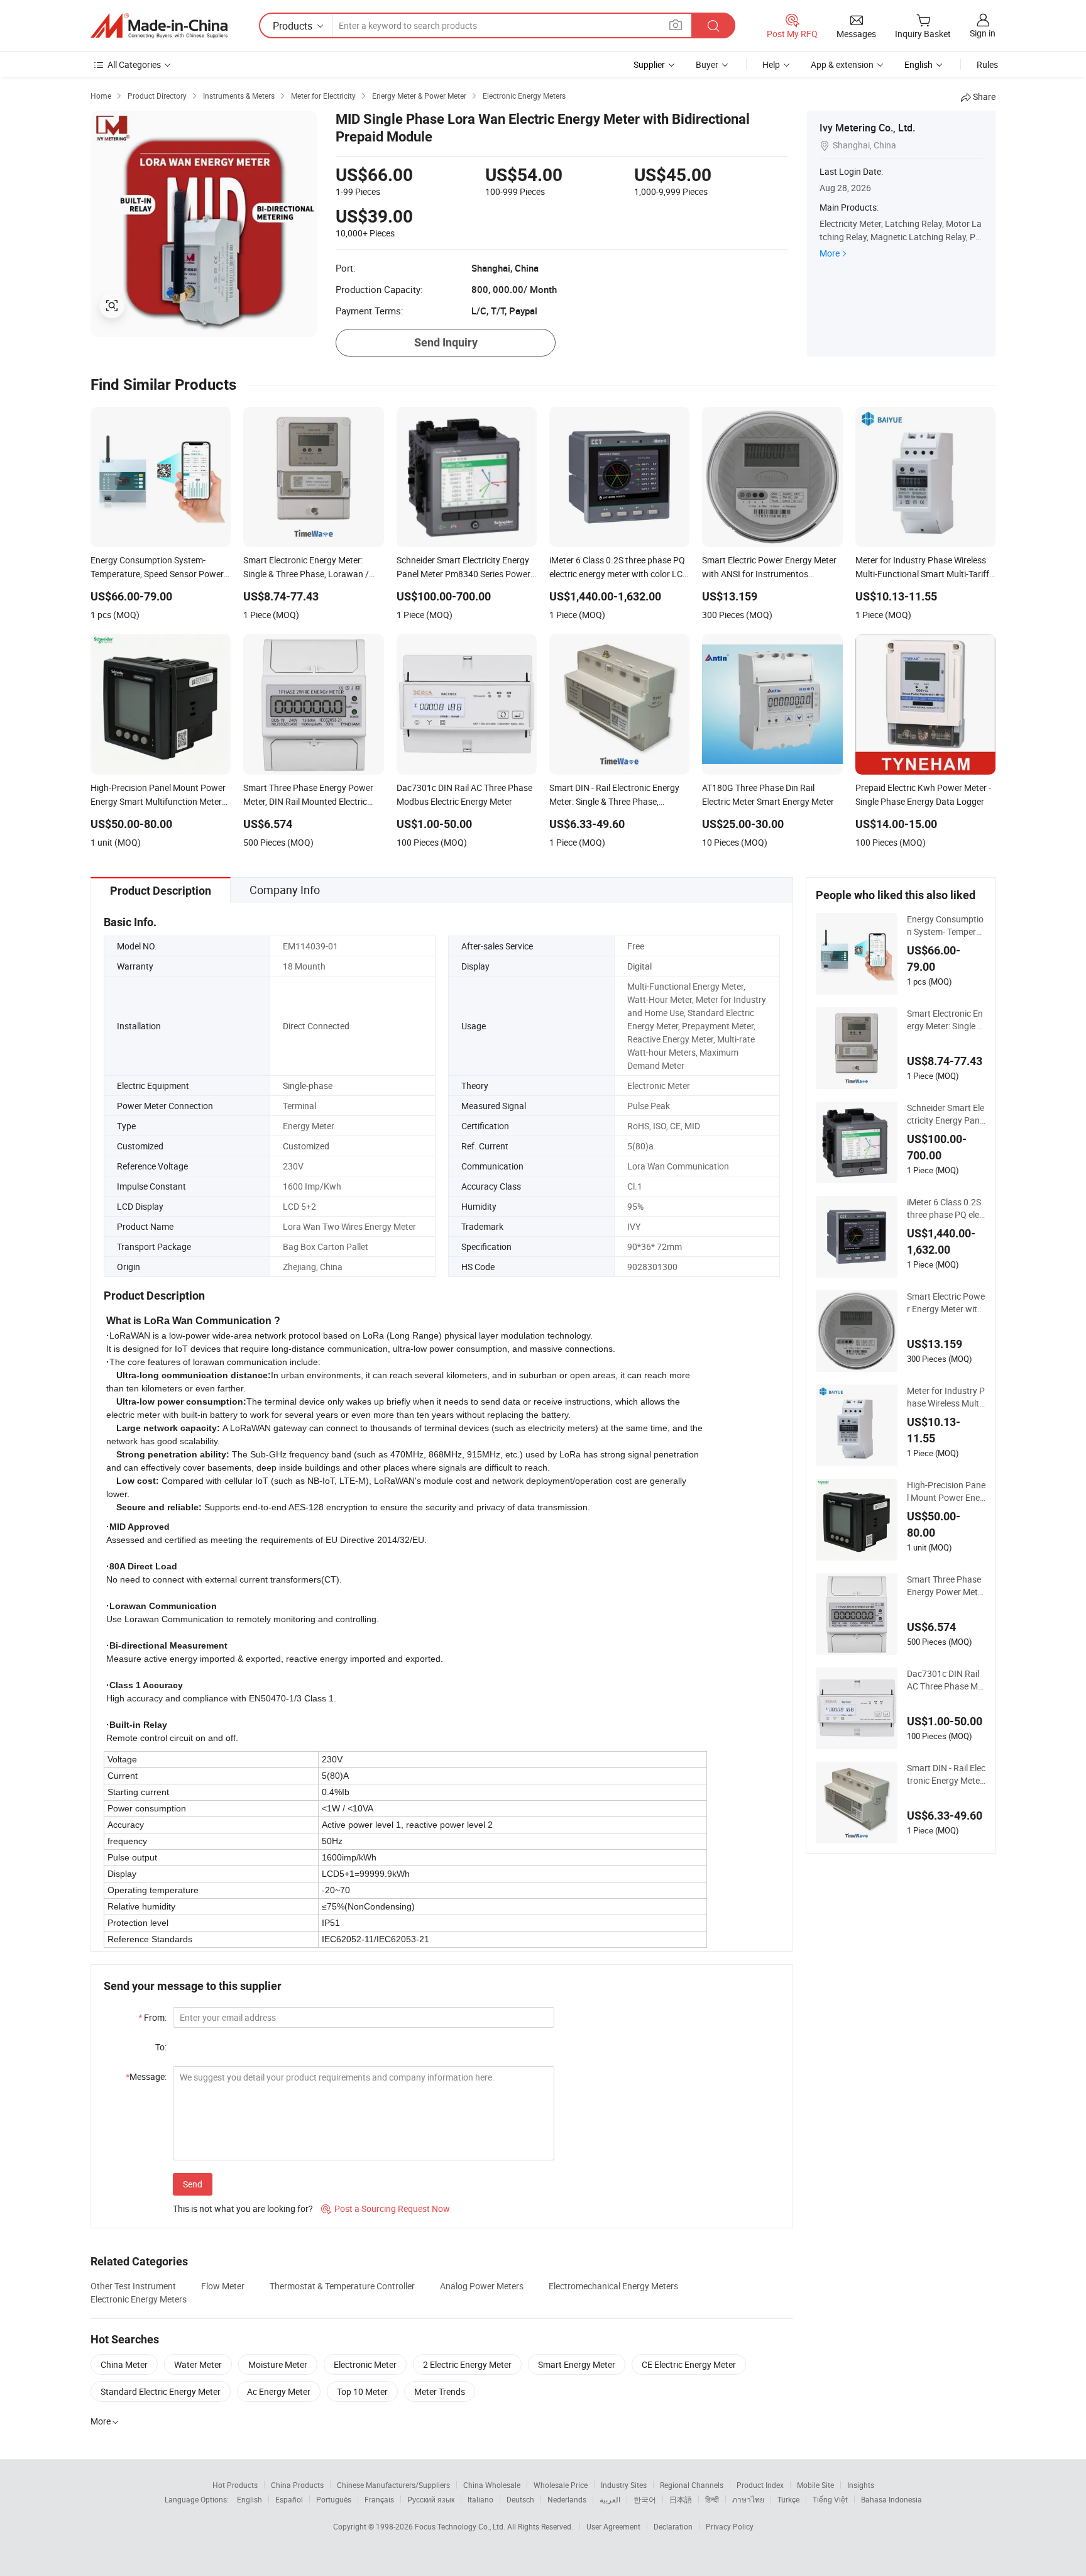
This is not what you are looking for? (243, 2208)
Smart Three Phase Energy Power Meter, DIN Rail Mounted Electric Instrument (945, 1586)
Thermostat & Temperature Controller (342, 2286)
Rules (987, 64)
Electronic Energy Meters (139, 2299)
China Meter (124, 2364)
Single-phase (308, 1086)
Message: (146, 2076)
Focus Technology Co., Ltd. (461, 2526)
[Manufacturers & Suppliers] (159, 26)
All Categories (134, 64)
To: (161, 2047)
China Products (297, 2485)
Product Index (760, 2485)
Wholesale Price (561, 2485)
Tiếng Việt (830, 2499)
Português (334, 2499)
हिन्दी (712, 2499)
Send (193, 2184)
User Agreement (613, 2526)
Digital (639, 966)
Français (379, 2499)
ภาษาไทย (748, 2499)
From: (152, 2017)
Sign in (983, 33)
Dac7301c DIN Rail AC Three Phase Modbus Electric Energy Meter (946, 1680)
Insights (861, 2485)
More (830, 253)
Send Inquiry (446, 342)
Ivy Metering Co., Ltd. (867, 128)
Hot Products (235, 2485)
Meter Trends (440, 2391)
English (250, 2499)
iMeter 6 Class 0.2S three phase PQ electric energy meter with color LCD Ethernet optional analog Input (945, 1208)
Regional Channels (692, 2485)
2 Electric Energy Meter (467, 2364)
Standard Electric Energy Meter (161, 2391)
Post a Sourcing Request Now (386, 2208)
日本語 (681, 2499)
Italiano (480, 2499)
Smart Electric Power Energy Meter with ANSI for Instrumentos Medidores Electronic (946, 1303)
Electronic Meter (365, 2364)
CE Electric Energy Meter (689, 2364)
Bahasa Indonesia (891, 2499)
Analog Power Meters (482, 2286)
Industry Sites (624, 2485)
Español (289, 2499)
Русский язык (431, 2499)
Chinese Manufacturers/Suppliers (393, 2485)
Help (771, 64)
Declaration (673, 2526)
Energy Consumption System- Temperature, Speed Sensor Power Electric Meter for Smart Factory (946, 926)
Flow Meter (223, 2286)
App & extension (842, 64)
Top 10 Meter (362, 2391)
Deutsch (520, 2499)
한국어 (645, 2499)
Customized (306, 1146)
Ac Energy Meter (279, 2391)
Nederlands (567, 2499)
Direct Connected (316, 1026)
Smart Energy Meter (577, 2364)
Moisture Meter (278, 2364)
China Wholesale (492, 2485)
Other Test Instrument (133, 2286)
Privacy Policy (730, 2526)
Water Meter (198, 2364)
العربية (610, 2499)
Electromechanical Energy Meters (613, 2286)
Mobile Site (815, 2485)
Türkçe (788, 2499)
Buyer (707, 64)
